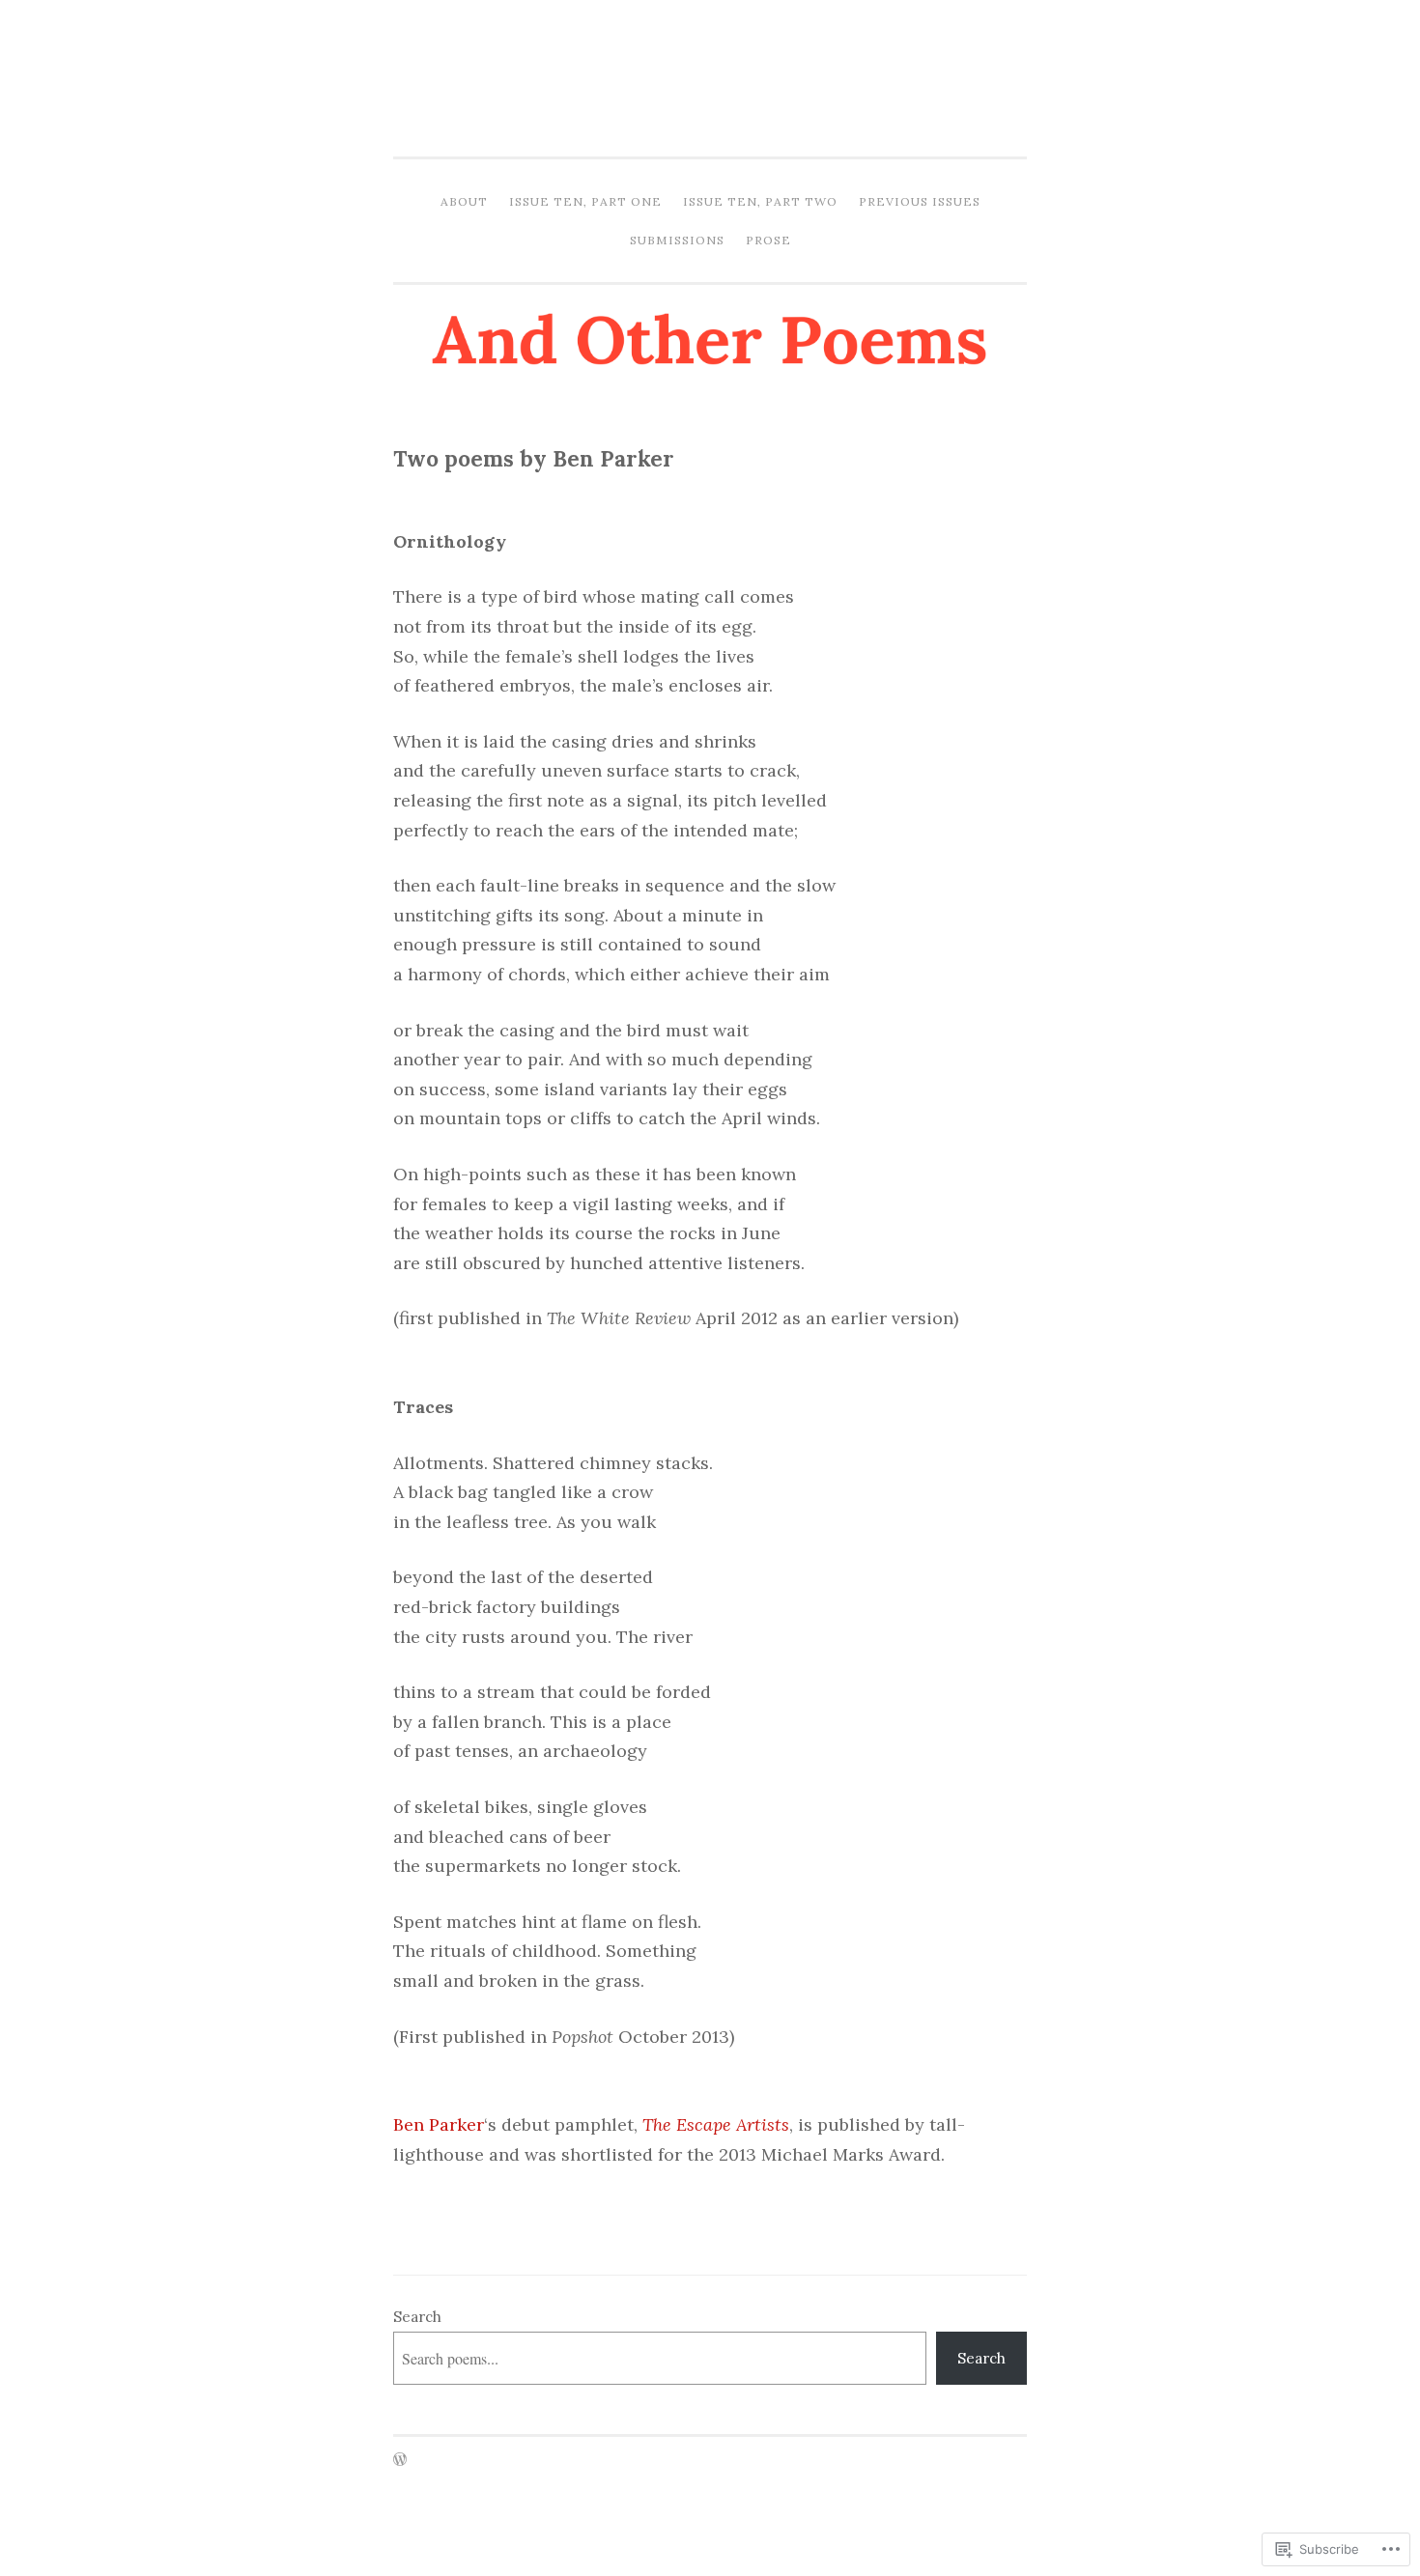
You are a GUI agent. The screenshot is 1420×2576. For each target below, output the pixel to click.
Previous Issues (920, 201)
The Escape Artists (716, 2124)
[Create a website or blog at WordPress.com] (400, 2461)
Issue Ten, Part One (585, 201)
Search (417, 2317)
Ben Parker (439, 2124)
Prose (768, 240)
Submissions (677, 240)
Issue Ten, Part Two (760, 201)
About (464, 201)
